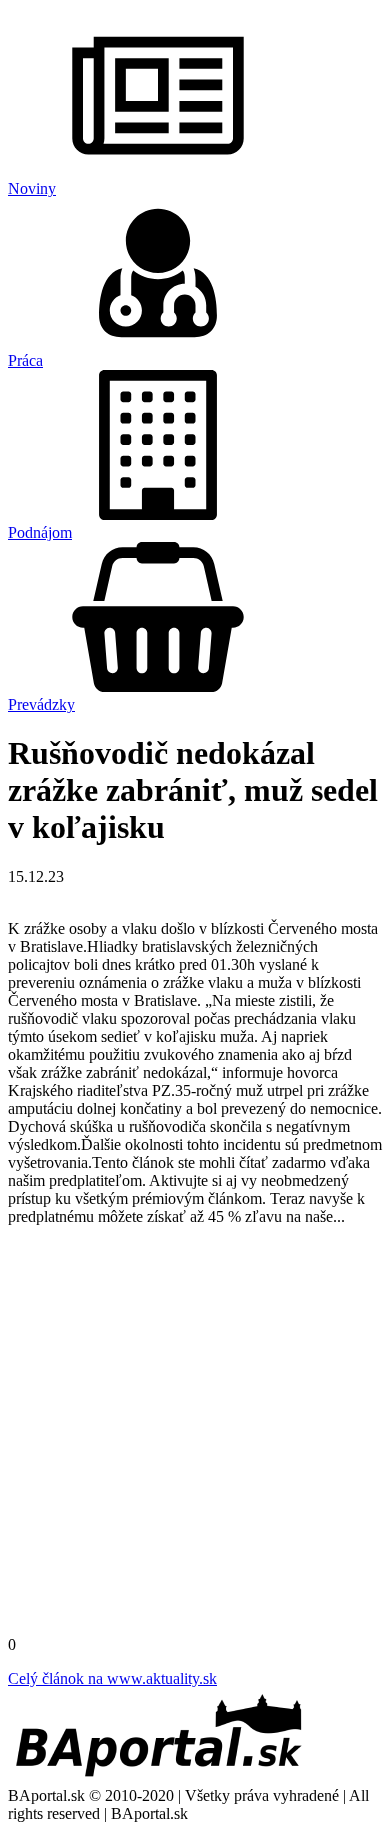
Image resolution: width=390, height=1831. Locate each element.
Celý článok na (112, 1678)
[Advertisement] (195, 1437)
